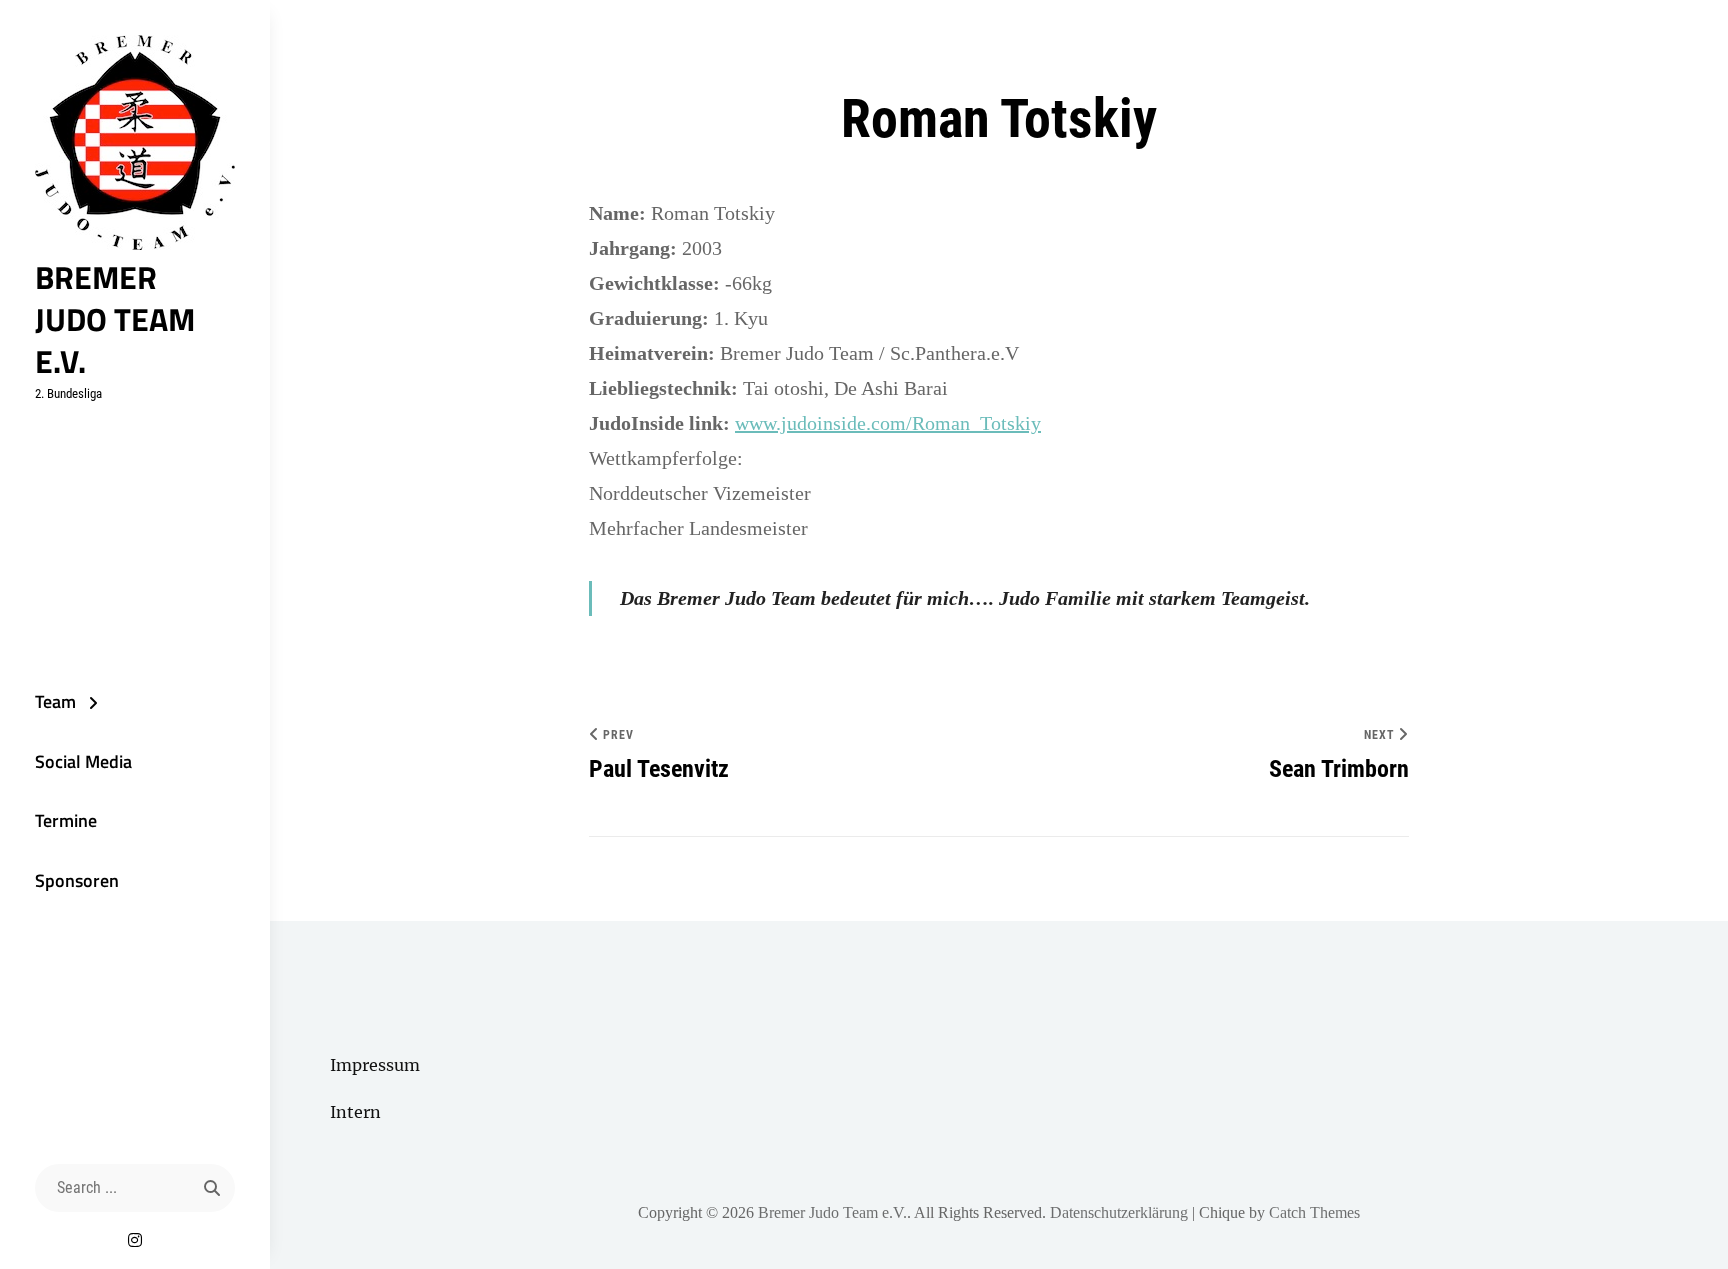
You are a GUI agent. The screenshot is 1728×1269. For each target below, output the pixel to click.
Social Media (83, 761)
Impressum (375, 1065)
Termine (66, 820)
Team (55, 701)
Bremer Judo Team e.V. (115, 319)
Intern (355, 1112)
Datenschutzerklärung (1119, 1212)
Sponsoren (77, 880)
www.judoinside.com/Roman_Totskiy (888, 423)
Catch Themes (1314, 1212)
